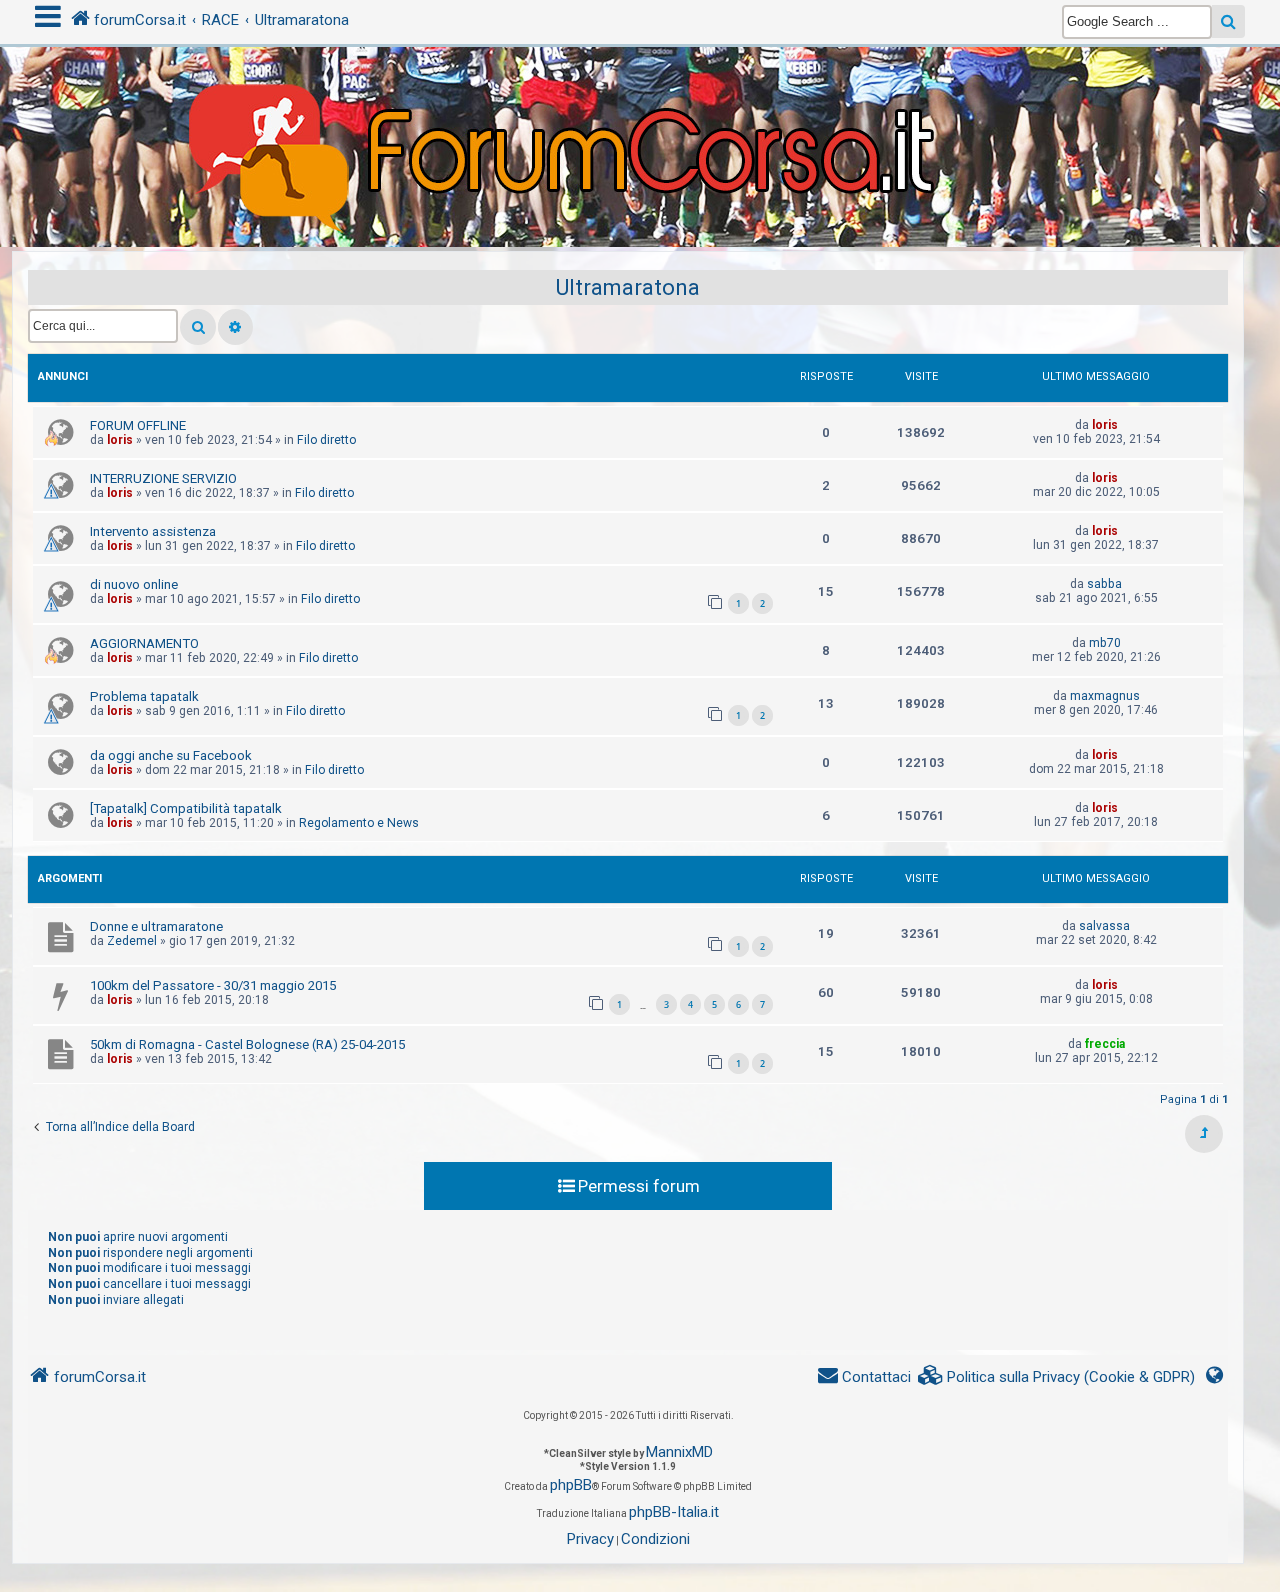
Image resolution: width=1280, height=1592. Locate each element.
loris (120, 440)
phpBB (571, 1485)
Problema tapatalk (144, 696)
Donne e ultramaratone (156, 926)
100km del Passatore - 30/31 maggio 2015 (213, 985)
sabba (1104, 584)
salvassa (1104, 926)
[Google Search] (1228, 21)
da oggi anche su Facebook (171, 755)
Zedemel (132, 941)
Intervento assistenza (153, 531)
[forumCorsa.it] (640, 107)
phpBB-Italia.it (674, 1512)
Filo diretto (326, 440)
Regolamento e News (359, 823)
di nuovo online (134, 584)
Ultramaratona (628, 287)
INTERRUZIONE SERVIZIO (163, 478)
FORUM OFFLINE (138, 425)
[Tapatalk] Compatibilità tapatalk (186, 808)
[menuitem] (1057, 1377)
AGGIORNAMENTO (144, 643)
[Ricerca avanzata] (235, 327)
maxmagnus (1105, 696)
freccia (1105, 1044)
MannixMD (679, 1452)
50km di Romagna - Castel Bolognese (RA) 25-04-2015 (247, 1044)
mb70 (1105, 643)
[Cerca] (198, 327)
